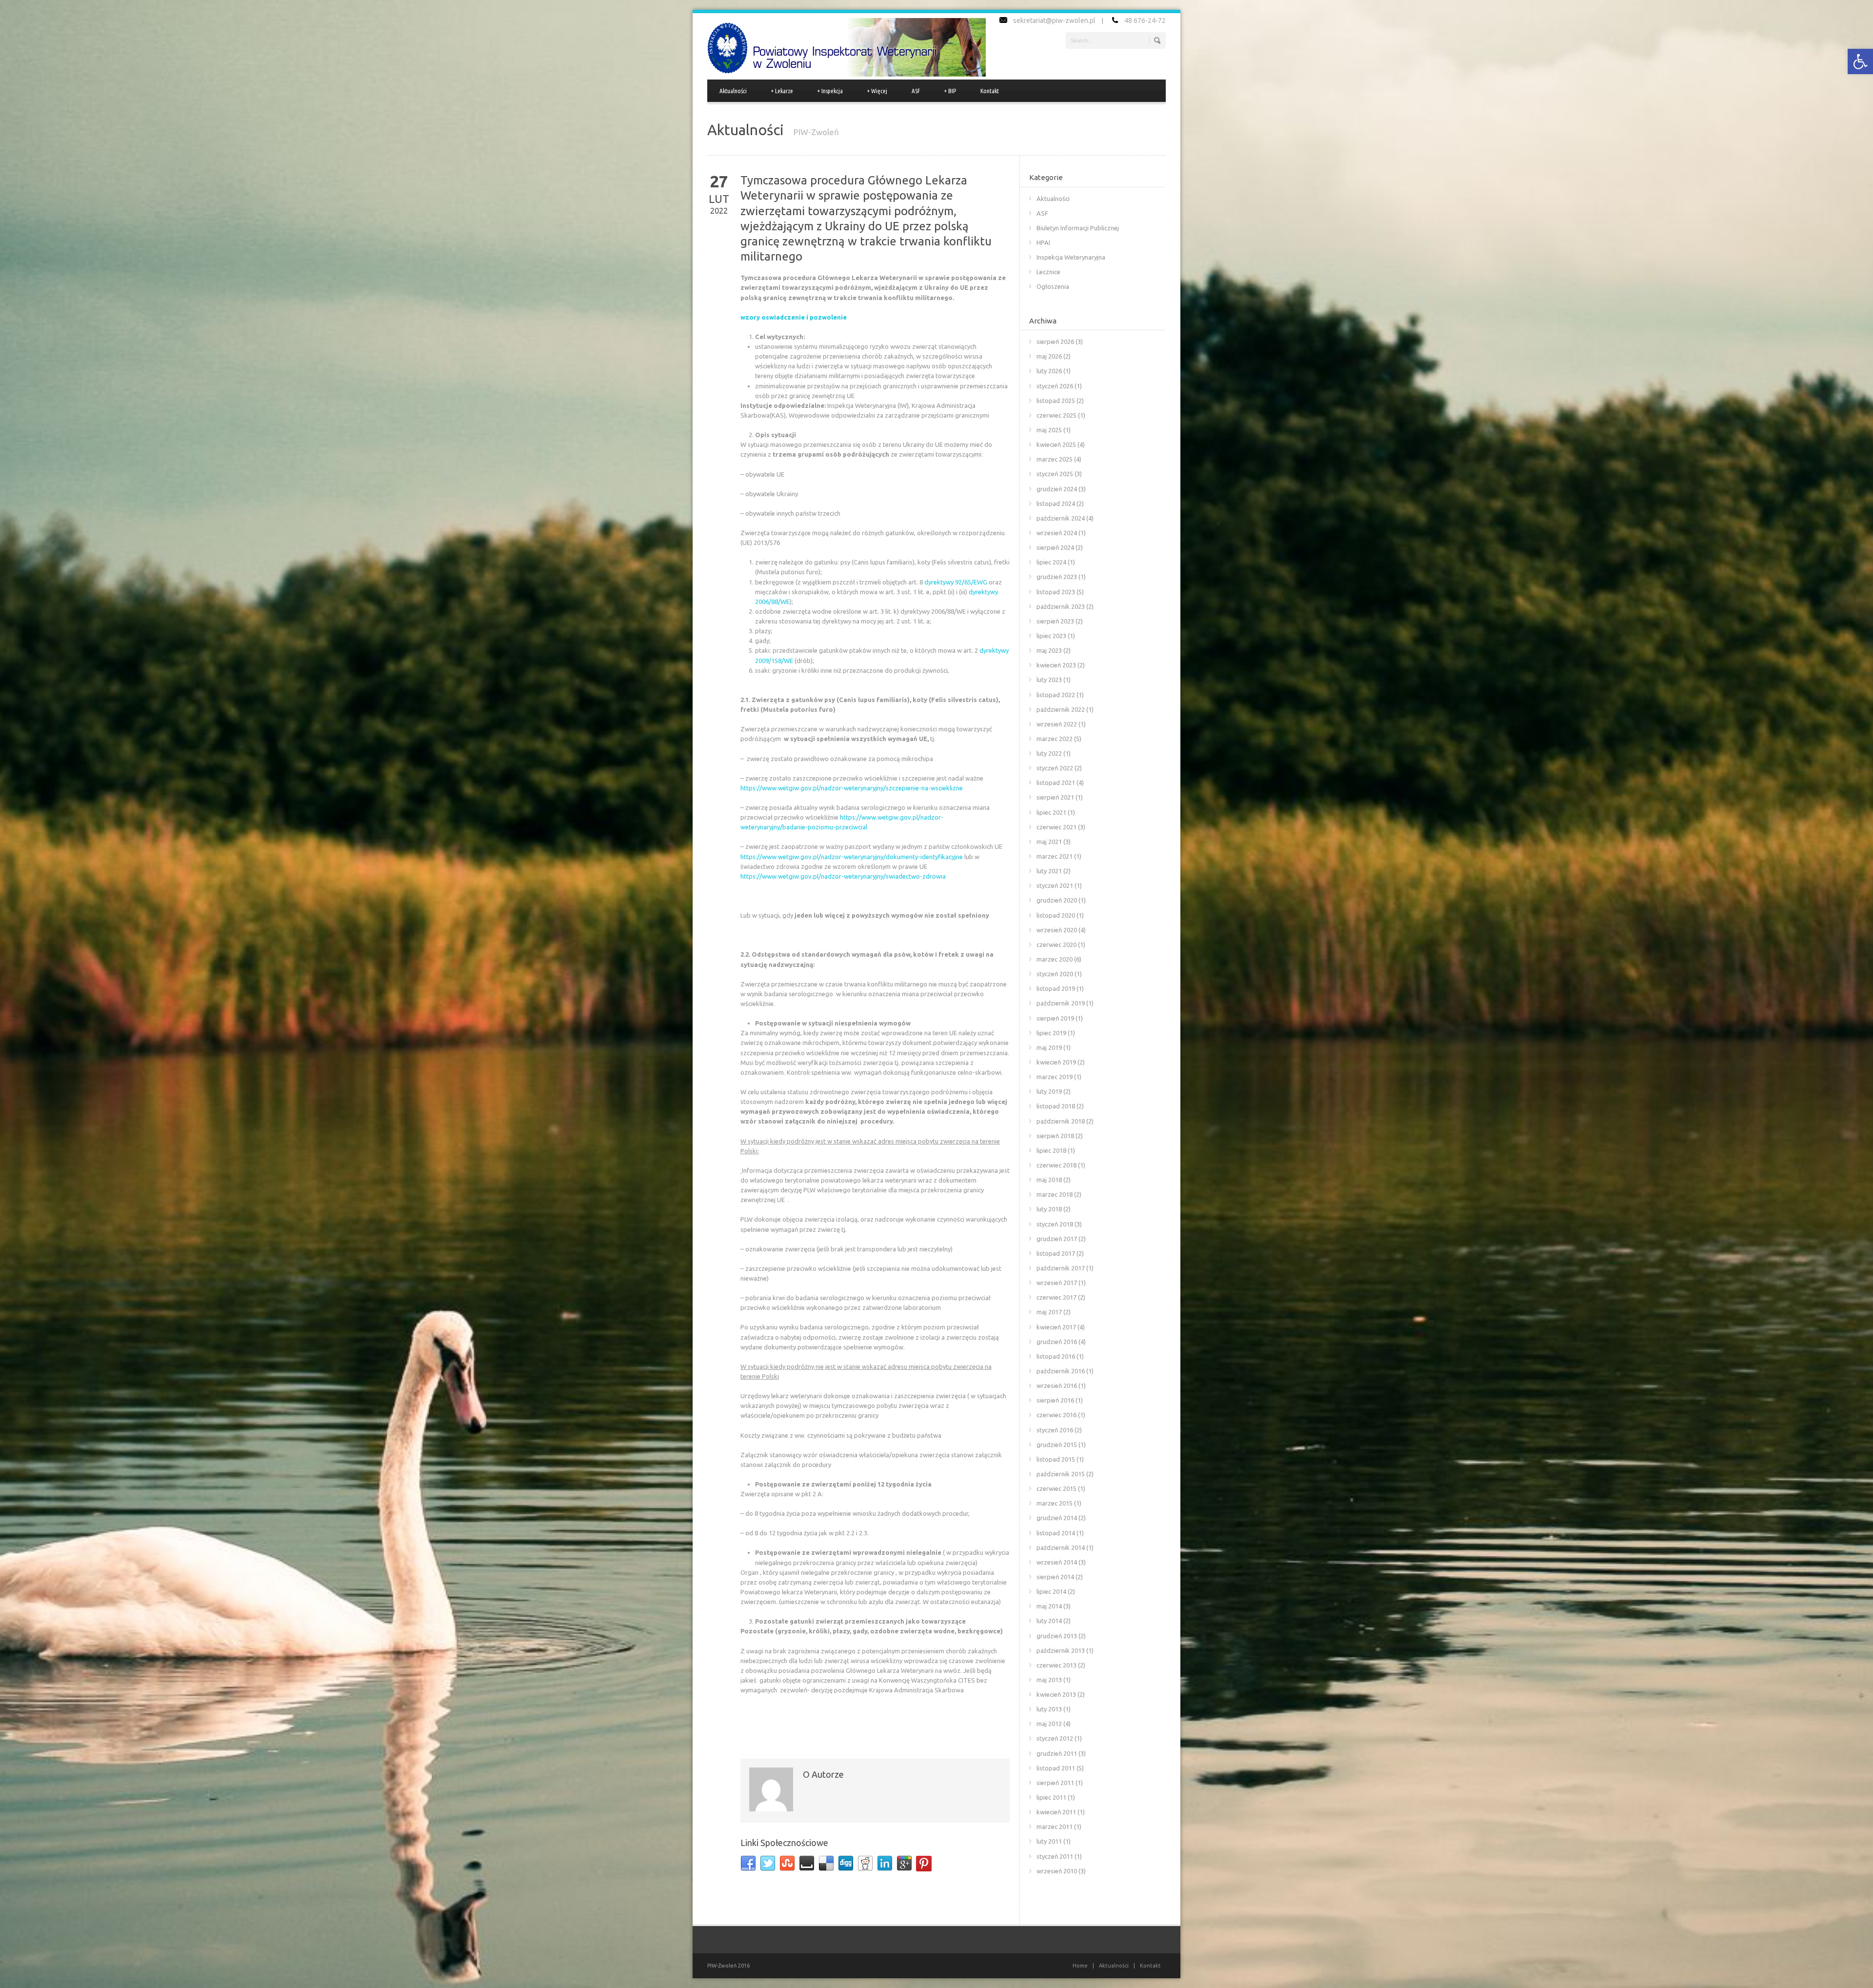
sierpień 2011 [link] (1055, 1783)
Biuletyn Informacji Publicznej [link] (1078, 228)
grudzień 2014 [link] (1057, 1518)
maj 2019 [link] (1049, 1047)
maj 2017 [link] (1049, 1312)
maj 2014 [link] (1049, 1606)
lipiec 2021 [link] (1051, 812)
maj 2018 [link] (1049, 1180)
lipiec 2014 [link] (1051, 1591)
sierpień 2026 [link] (1055, 341)
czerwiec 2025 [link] (1056, 415)
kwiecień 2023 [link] (1056, 665)
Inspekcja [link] (830, 91)
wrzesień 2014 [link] (1057, 1562)
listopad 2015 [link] (1056, 1459)
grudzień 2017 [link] (1057, 1239)
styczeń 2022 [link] (1055, 768)
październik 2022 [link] (1061, 709)
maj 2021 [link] (1049, 842)
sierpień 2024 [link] (1055, 547)
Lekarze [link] (782, 91)
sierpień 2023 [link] (1055, 621)
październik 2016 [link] (1061, 1371)
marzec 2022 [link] (1055, 739)
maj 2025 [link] (1049, 430)
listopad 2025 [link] (1056, 401)
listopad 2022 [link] (1056, 695)
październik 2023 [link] (1061, 606)
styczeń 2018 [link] (1055, 1224)
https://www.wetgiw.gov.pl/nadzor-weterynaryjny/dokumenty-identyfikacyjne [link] (852, 857)
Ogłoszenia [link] (1053, 286)
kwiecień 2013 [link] (1056, 1694)
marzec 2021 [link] (1055, 856)
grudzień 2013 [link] (1057, 1636)
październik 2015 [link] (1061, 1474)
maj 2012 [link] (1049, 1724)
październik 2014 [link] (1061, 1547)
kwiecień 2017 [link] (1056, 1327)
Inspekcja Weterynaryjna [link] (1071, 257)
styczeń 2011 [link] (1055, 1856)
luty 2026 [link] (1049, 371)
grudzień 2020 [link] (1057, 900)
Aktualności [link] (733, 91)
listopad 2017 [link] (1056, 1253)
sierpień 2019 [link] (1055, 1018)
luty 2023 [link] (1049, 680)
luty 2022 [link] (1049, 753)
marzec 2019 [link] (1055, 1077)
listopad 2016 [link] (1056, 1356)
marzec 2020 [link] (1055, 959)
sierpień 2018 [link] (1055, 1136)
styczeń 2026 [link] (1055, 386)
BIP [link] (950, 91)
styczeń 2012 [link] (1055, 1738)
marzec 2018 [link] (1055, 1194)
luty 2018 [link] (1049, 1209)
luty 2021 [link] (1049, 871)
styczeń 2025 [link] (1055, 474)
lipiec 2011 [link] (1051, 1797)
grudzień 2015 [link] (1057, 1445)
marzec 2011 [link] (1055, 1827)
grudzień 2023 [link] (1057, 577)
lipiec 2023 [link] (1051, 636)
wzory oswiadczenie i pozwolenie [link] (794, 317)
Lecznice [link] (1048, 272)
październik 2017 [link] (1061, 1268)
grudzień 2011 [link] (1057, 1753)
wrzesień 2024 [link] (1057, 533)
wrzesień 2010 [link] (1057, 1871)
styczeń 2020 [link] (1055, 974)
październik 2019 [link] (1061, 1003)
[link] (1860, 61)
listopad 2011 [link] (1056, 1768)
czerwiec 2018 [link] (1056, 1165)
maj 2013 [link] (1049, 1680)
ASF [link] (916, 91)
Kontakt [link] (990, 91)
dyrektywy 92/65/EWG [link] (956, 582)
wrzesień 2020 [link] (1057, 930)
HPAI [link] (1043, 242)
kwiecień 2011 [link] (1056, 1812)
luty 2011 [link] (1049, 1841)
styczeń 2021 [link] (1055, 885)
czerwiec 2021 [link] (1056, 827)
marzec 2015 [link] (1055, 1503)
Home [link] (1080, 1966)
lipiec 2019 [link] (1051, 1033)
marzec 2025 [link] (1055, 459)
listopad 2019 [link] (1056, 988)
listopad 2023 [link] (1056, 592)
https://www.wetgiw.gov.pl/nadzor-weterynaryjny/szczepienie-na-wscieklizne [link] (852, 788)
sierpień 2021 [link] (1055, 797)
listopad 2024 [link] (1056, 503)
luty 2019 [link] (1049, 1091)
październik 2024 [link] (1061, 518)
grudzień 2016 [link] (1057, 1342)
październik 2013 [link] (1061, 1650)
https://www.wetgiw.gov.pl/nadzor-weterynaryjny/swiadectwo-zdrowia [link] (843, 876)
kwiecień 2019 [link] (1056, 1062)
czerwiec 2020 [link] (1056, 944)
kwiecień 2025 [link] (1056, 444)
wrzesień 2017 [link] (1057, 1283)
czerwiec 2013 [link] (1056, 1665)
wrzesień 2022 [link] (1057, 724)
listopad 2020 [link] (1056, 915)
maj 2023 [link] (1049, 650)
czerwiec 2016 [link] (1056, 1415)
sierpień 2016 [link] (1055, 1400)
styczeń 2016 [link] (1055, 1430)
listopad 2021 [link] (1056, 783)
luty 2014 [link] (1049, 1621)
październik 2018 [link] (1061, 1121)
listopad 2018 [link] (1056, 1106)
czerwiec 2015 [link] (1056, 1488)
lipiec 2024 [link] (1051, 562)
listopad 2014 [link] (1056, 1533)
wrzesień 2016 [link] (1057, 1386)
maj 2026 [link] (1049, 356)
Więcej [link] (877, 91)
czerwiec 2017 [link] (1056, 1297)
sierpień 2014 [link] (1055, 1577)
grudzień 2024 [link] (1057, 489)
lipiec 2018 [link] (1051, 1150)
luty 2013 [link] (1049, 1709)
